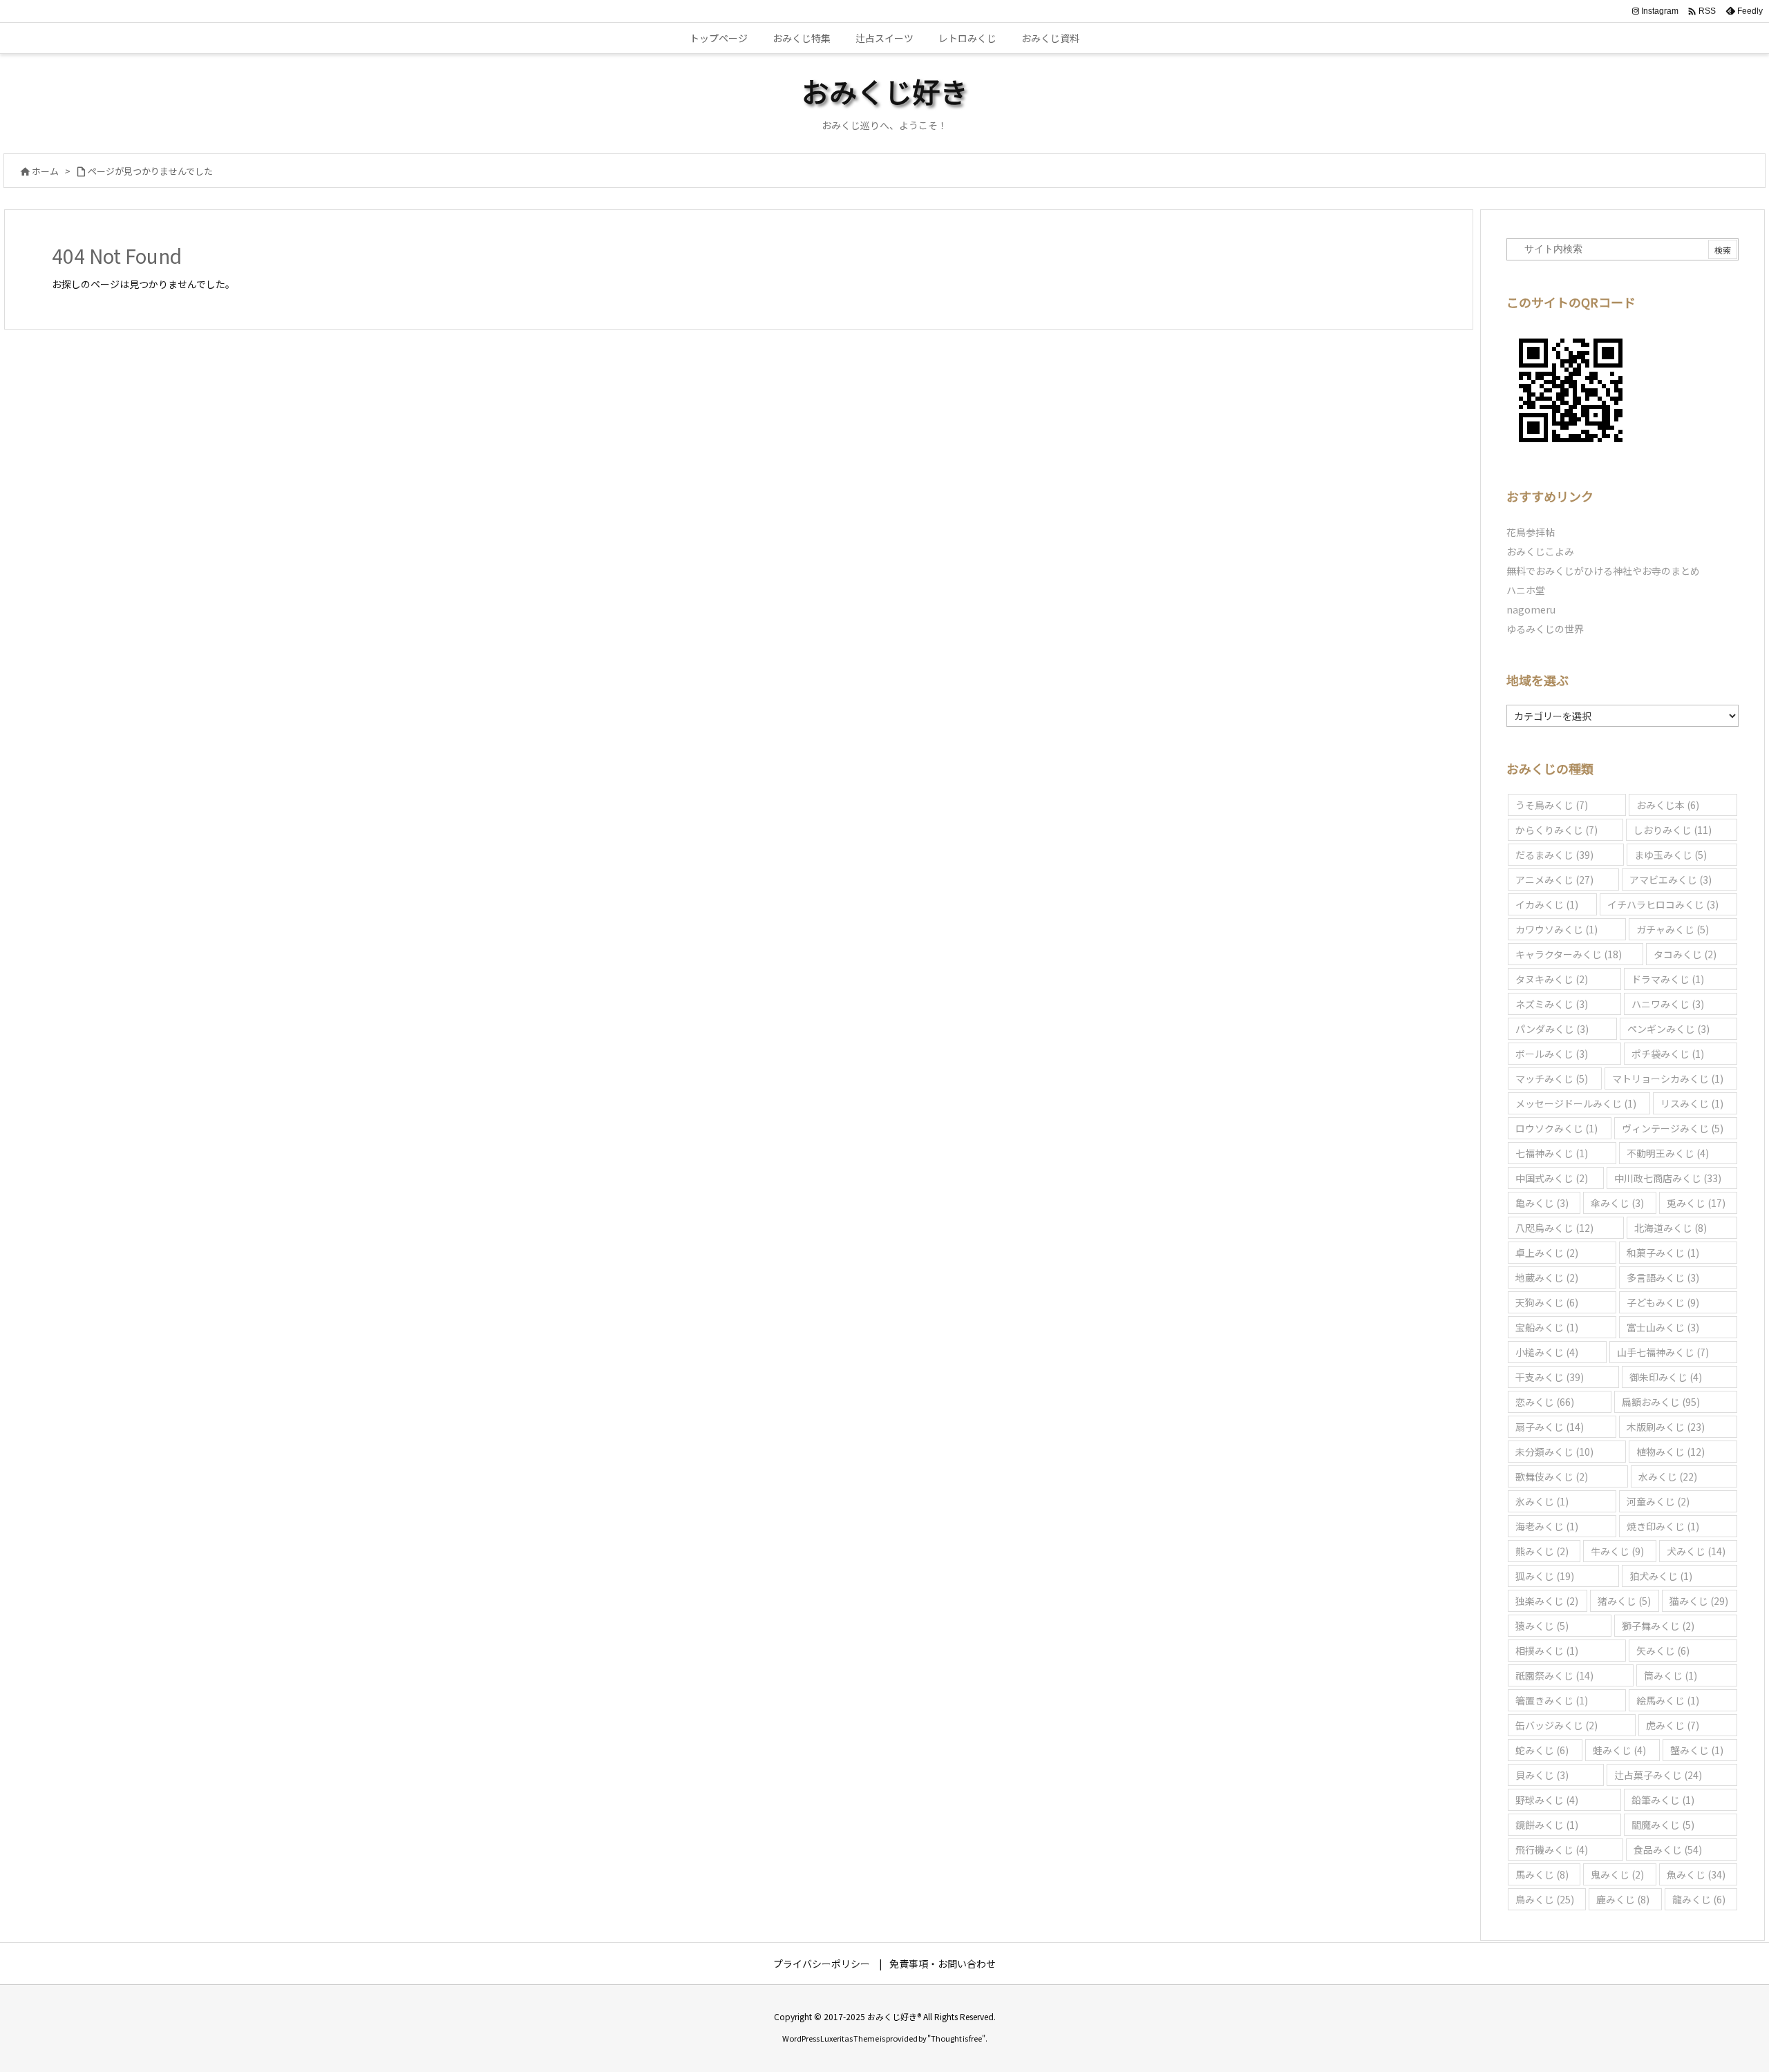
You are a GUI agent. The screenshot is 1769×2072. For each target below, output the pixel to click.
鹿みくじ (1623, 1899)
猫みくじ (1699, 1601)
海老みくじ (1547, 1526)
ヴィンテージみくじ (1673, 1128)
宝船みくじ (1547, 1327)
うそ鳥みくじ (1552, 805)
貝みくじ (1542, 1775)
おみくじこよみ (1540, 551)
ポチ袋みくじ (1668, 1054)
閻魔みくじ (1663, 1825)
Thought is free (956, 2038)
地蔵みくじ (1547, 1277)
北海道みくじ (1671, 1228)
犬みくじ (1696, 1551)
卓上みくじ (1547, 1253)
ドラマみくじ (1668, 979)
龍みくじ (1699, 1899)
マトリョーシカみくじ (1668, 1078)
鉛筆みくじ (1663, 1800)
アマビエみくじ (1671, 880)
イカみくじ (1547, 904)
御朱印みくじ (1666, 1377)
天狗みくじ (1547, 1302)
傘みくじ (1617, 1203)
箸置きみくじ (1552, 1700)
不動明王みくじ (1668, 1153)
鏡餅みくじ (1547, 1825)
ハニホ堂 (1526, 590)
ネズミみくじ (1552, 1004)
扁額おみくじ (1661, 1402)
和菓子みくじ (1663, 1253)
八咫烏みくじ (1554, 1228)
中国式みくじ (1552, 1178)
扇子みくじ (1550, 1427)
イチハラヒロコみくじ (1663, 904)
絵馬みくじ (1668, 1700)
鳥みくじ (1545, 1899)
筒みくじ (1671, 1675)
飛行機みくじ (1552, 1850)
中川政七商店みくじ (1668, 1178)
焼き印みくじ (1663, 1526)
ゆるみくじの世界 (1545, 629)
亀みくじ (1542, 1203)
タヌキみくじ (1552, 979)
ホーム (45, 171)
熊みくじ (1542, 1551)
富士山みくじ (1663, 1327)
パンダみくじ (1552, 1029)
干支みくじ (1550, 1377)
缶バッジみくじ (1557, 1725)
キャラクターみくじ (1569, 954)
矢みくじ (1663, 1651)
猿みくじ (1542, 1626)
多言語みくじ (1663, 1277)
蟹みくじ (1697, 1750)
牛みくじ (1617, 1551)
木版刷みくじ (1666, 1427)
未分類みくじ (1554, 1452)
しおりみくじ (1673, 830)
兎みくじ (1696, 1203)
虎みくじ (1673, 1725)
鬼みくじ (1617, 1874)
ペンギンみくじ (1668, 1029)
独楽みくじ (1547, 1601)
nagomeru (1531, 609)
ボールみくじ (1552, 1054)
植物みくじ (1671, 1452)
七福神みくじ (1552, 1153)
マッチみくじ (1552, 1078)
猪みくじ (1624, 1601)
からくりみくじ (1557, 830)
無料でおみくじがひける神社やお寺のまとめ (1603, 571)
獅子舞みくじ (1658, 1626)
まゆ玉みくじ (1671, 855)
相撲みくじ (1547, 1651)
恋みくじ (1545, 1402)
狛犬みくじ (1661, 1576)
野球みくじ (1547, 1800)
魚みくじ (1696, 1874)
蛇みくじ (1542, 1750)
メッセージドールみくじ (1576, 1103)
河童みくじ (1658, 1501)
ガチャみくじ (1673, 929)
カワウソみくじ (1557, 929)
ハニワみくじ (1668, 1004)
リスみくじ (1692, 1103)
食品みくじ (1668, 1850)
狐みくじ (1545, 1576)
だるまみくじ (1554, 855)
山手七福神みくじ (1663, 1352)
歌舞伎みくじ (1552, 1476)
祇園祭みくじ (1554, 1675)
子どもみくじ (1663, 1302)
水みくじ (1668, 1476)
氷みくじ (1542, 1501)
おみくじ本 (1668, 805)
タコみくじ (1685, 954)
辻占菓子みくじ (1658, 1775)
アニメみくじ (1554, 880)
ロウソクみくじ (1557, 1128)
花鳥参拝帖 (1531, 532)
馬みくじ (1542, 1874)
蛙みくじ (1619, 1750)
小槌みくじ (1547, 1352)
